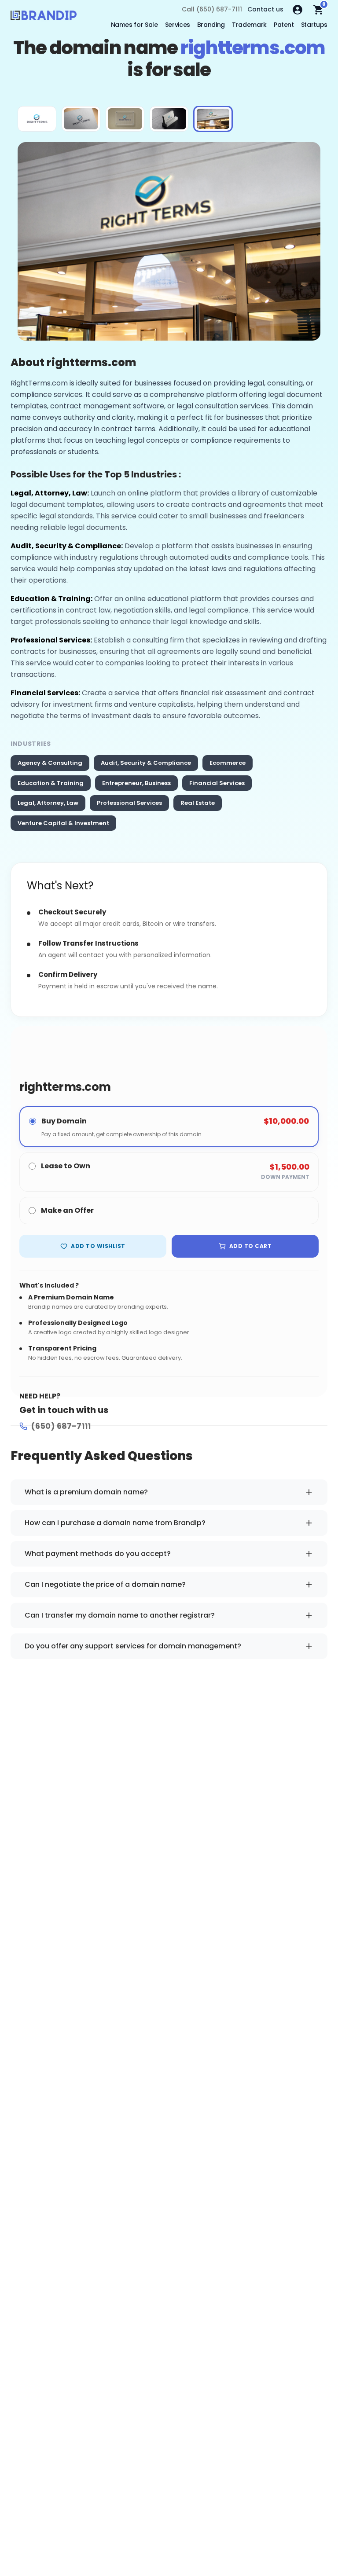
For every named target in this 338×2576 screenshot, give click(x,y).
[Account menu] (298, 10)
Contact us (265, 9)
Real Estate (198, 803)
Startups (314, 25)
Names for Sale (134, 25)
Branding (211, 25)
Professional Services (129, 803)
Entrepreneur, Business (136, 783)
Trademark (249, 25)
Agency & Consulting (50, 763)
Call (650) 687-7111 (212, 9)
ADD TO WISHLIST (98, 1246)
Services (178, 25)
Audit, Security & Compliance (146, 763)
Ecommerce (228, 763)
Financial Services (217, 783)
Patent (284, 25)
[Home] (44, 18)
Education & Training (51, 783)
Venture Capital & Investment (63, 823)
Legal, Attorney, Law (48, 803)
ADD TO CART (250, 1246)
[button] (37, 119)
